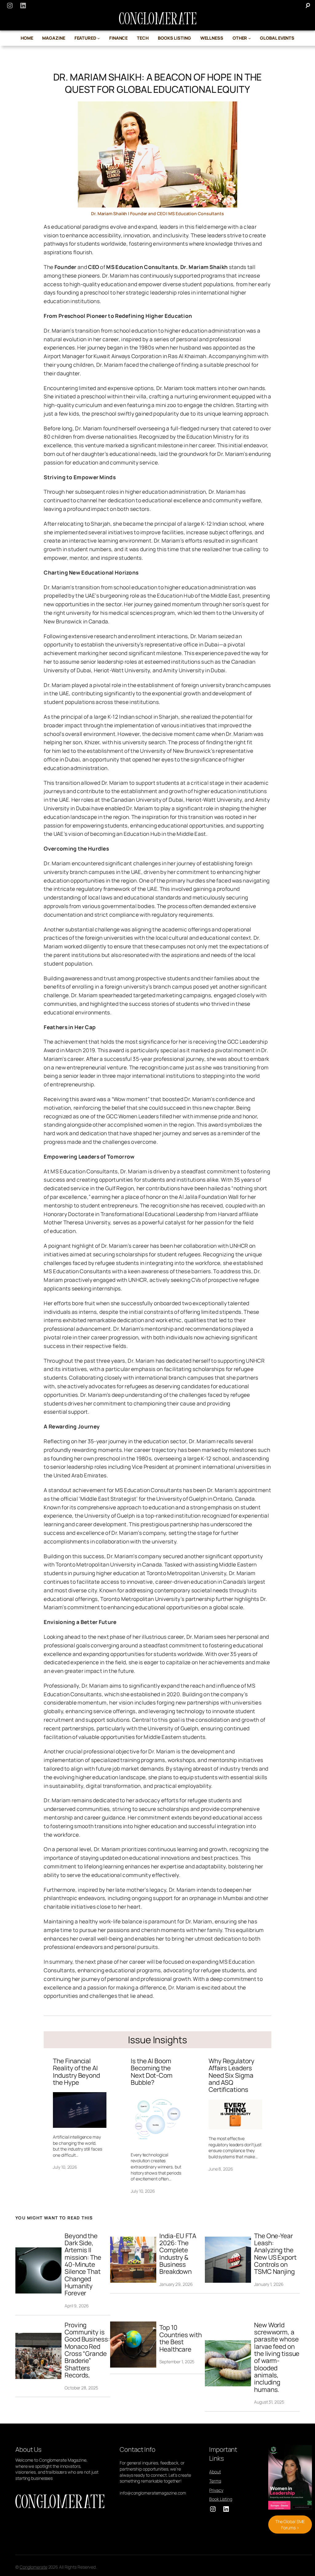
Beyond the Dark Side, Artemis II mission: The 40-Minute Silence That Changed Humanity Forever (83, 2265)
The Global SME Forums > (290, 2525)
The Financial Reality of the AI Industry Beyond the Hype (76, 2072)
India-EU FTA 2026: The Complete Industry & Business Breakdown (178, 2254)
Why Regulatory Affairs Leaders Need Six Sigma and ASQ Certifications (231, 2075)
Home (27, 38)
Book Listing (221, 2499)
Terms (215, 2481)
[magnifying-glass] (308, 5)
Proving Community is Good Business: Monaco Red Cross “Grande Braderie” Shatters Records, (87, 2350)
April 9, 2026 (77, 2306)
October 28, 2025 (81, 2388)
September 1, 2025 (177, 2362)
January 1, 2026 (269, 2284)
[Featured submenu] (99, 38)
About (215, 2472)
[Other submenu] (250, 38)
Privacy (216, 2490)
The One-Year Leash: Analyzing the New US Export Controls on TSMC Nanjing (275, 2254)
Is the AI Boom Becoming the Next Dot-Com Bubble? (152, 2072)
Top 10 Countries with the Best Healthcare (181, 2338)
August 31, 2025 (269, 2402)
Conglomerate (34, 2567)
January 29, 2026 (176, 2284)
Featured (85, 38)
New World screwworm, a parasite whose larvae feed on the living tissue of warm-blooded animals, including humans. (277, 2357)
